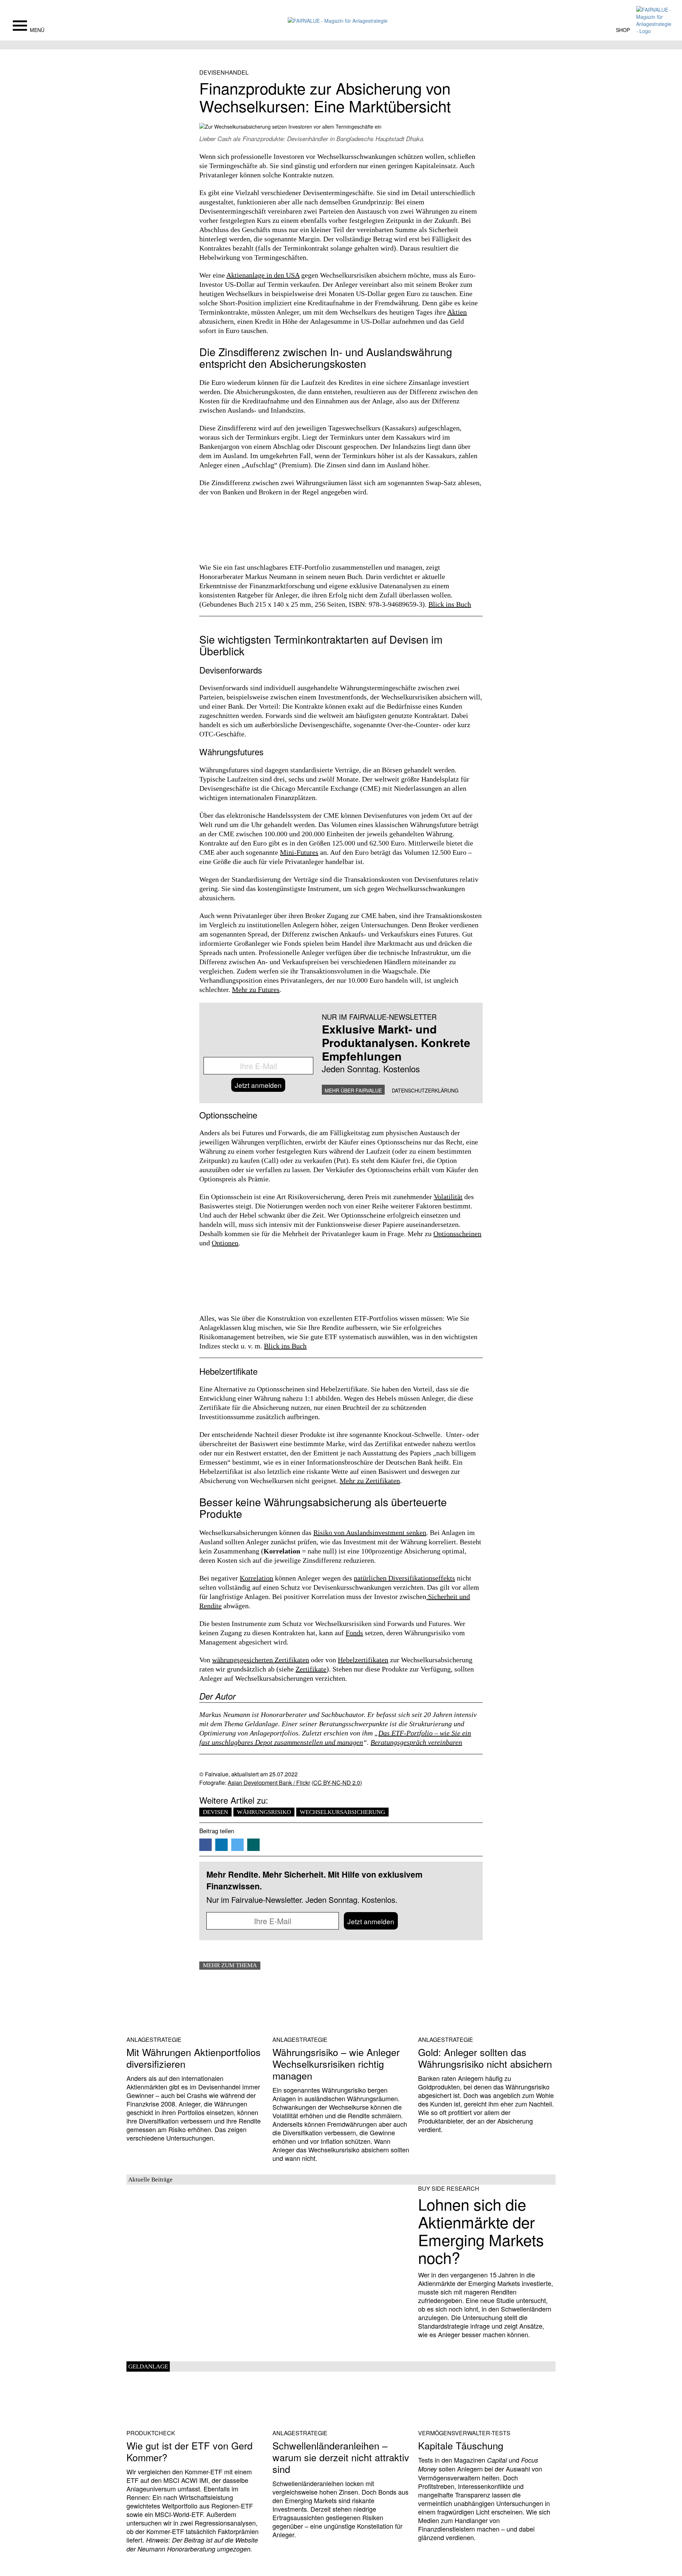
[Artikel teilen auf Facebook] (205, 1845)
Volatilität (448, 1197)
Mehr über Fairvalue (353, 1090)
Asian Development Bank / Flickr (269, 1783)
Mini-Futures (299, 852)
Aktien (457, 312)
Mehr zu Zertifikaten (370, 1481)
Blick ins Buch (450, 604)
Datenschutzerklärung (425, 1090)
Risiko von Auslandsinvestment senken (370, 1533)
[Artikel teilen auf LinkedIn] (221, 1845)
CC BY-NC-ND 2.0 (337, 1783)
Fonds (354, 1633)
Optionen (225, 1243)
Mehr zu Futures (256, 989)
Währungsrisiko (264, 1812)
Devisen (215, 1812)
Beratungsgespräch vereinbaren (416, 1742)
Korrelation (256, 1578)
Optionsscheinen (457, 1234)
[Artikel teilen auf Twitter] (237, 1845)
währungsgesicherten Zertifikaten (261, 1660)
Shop (623, 30)
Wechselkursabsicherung (342, 1812)
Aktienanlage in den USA (263, 275)
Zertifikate (311, 1669)
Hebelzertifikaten (363, 1660)
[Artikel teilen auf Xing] (253, 1845)
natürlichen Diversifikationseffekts (404, 1578)
